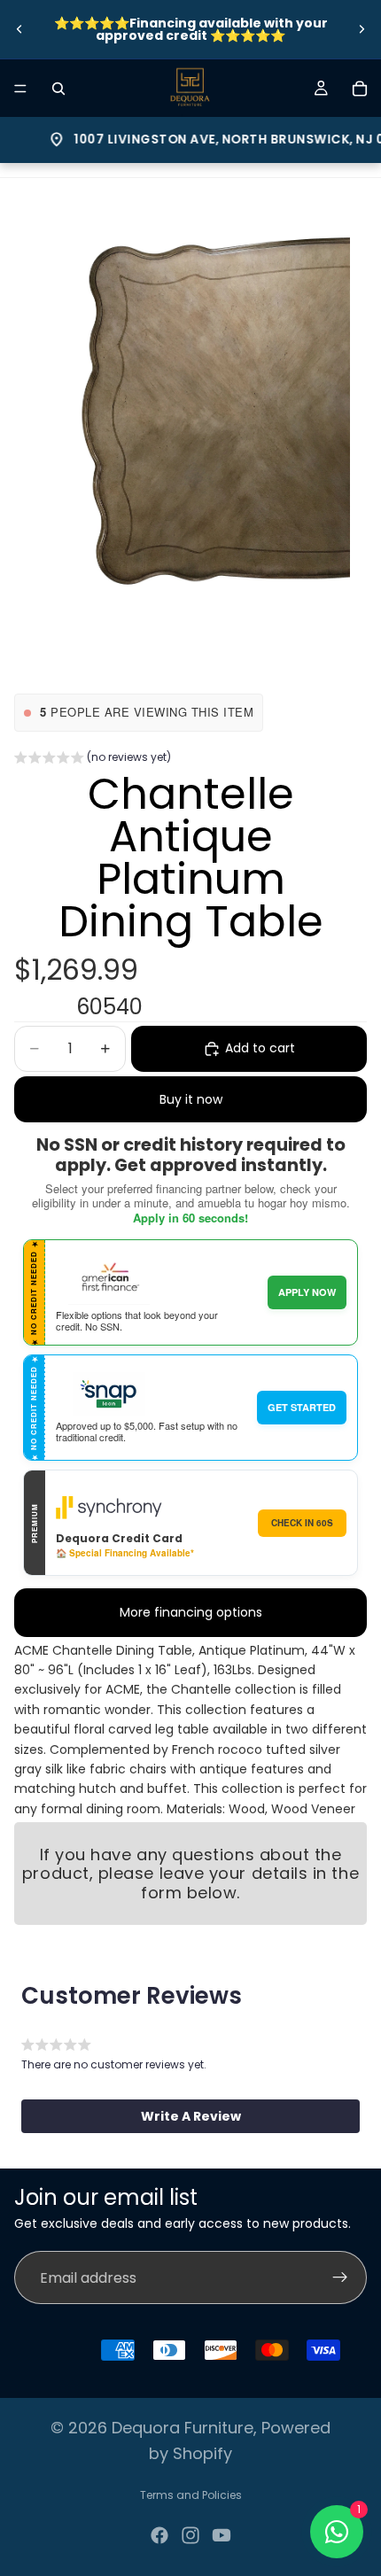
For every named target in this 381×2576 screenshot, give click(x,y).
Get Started (302, 1407)
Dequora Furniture (183, 2428)
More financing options (191, 1612)
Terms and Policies (191, 2495)
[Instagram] (190, 2535)
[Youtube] (222, 2535)
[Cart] (360, 89)
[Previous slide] (19, 29)
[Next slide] (362, 29)
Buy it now (191, 1099)
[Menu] (20, 89)
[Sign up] (340, 2278)
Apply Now (307, 1292)
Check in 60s (302, 1523)
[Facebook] (159, 2535)
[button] (93, 759)
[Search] (58, 89)
